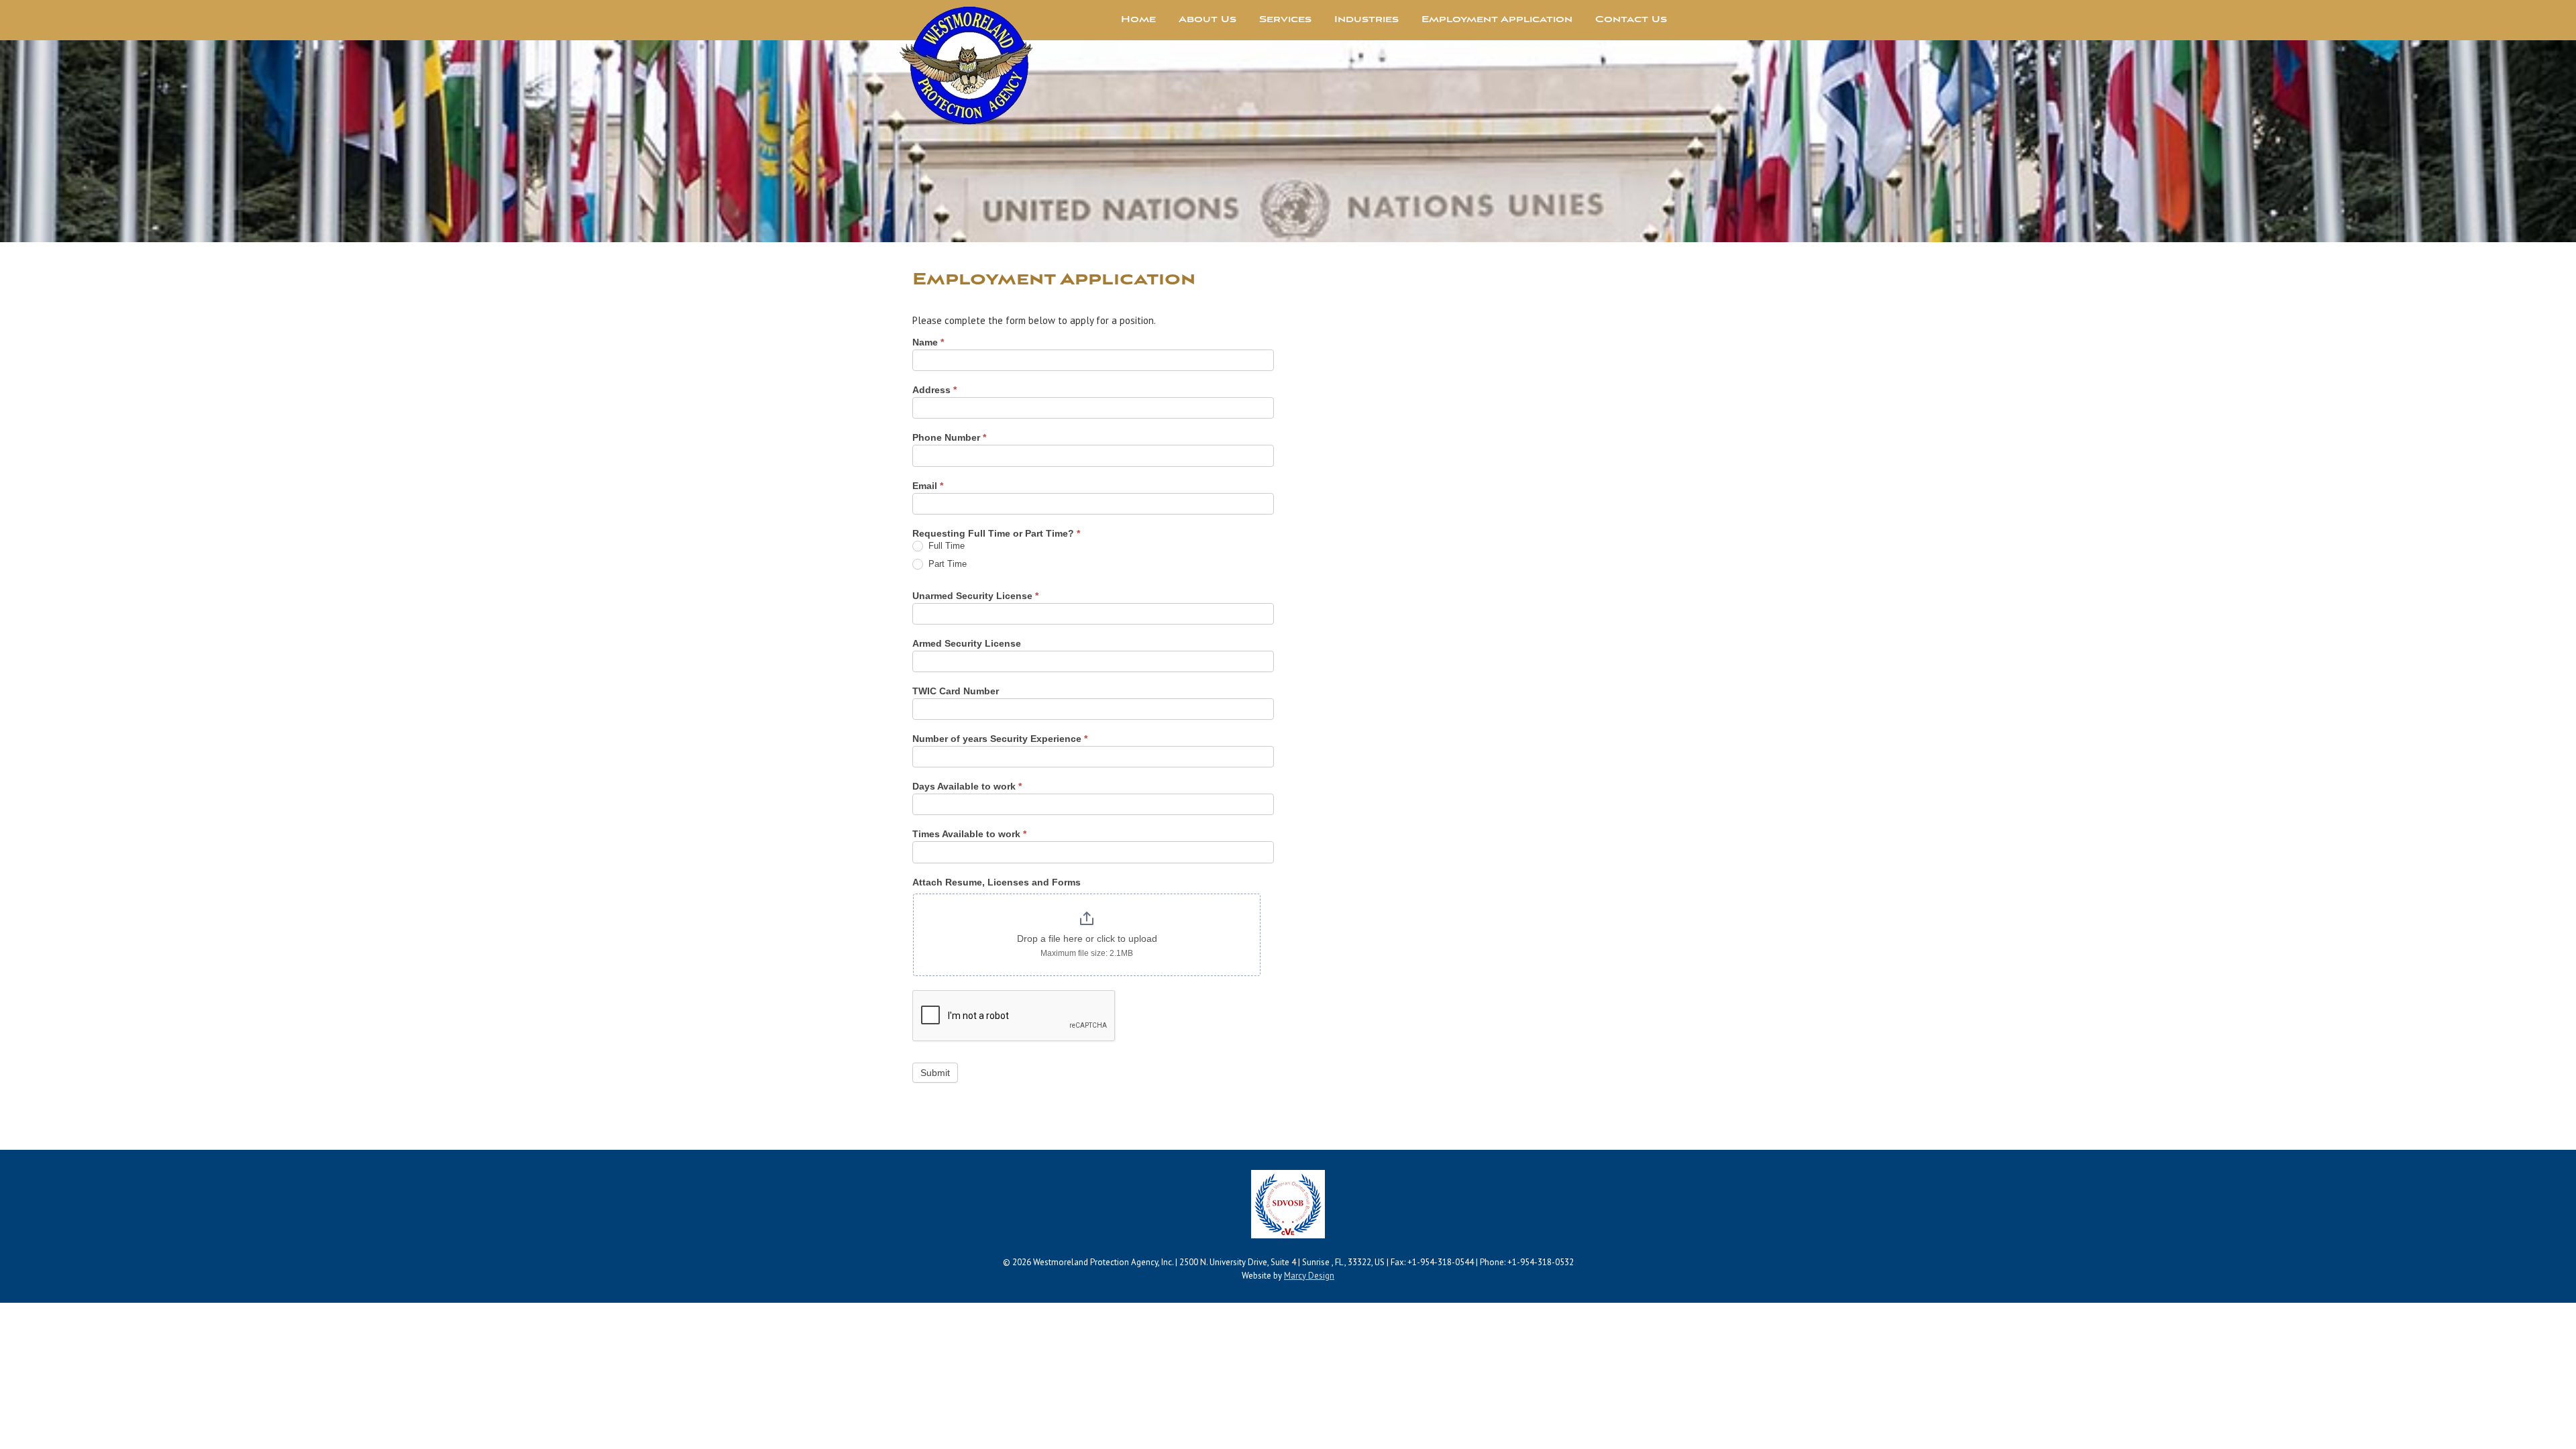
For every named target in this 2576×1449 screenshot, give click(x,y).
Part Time (946, 564)
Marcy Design (1309, 1276)
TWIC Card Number (956, 691)
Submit (935, 1073)
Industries (1366, 20)
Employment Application (1497, 20)
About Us (1207, 20)
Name (928, 342)
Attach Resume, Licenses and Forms (997, 882)
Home (1138, 20)
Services (1285, 20)
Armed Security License (967, 643)
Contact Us (1631, 20)
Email (928, 486)
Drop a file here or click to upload (1087, 938)
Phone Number (949, 437)
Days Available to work (967, 786)
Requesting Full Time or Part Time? (996, 533)
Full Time (945, 546)
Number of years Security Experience (1000, 739)
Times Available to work (969, 834)
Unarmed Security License (975, 596)
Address (934, 390)
